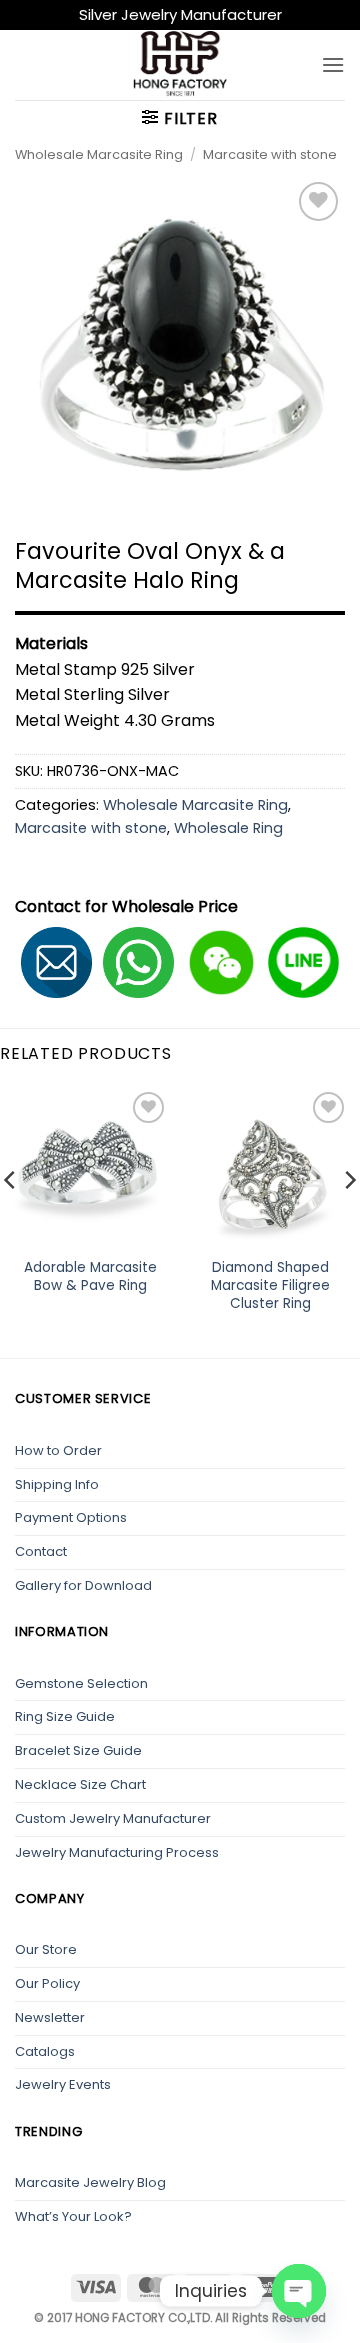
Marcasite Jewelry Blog (90, 2182)
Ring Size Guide (65, 1716)
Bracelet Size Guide (78, 1750)
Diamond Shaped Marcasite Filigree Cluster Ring (270, 1285)
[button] (333, 64)
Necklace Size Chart (80, 1784)
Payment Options (71, 1517)
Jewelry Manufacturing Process (117, 1852)
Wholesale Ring (228, 828)
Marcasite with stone (270, 154)
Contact (41, 1551)
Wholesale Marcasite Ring (99, 154)
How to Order (58, 1450)
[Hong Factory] (180, 65)
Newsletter (50, 2017)
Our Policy (47, 1983)
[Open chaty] (299, 2291)
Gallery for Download (83, 1585)
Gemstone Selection (81, 1683)
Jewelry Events (63, 2084)
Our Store (46, 1949)
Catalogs (45, 2051)
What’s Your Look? (73, 2216)
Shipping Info (57, 1484)
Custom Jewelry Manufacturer (113, 1818)
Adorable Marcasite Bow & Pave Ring (90, 1276)
